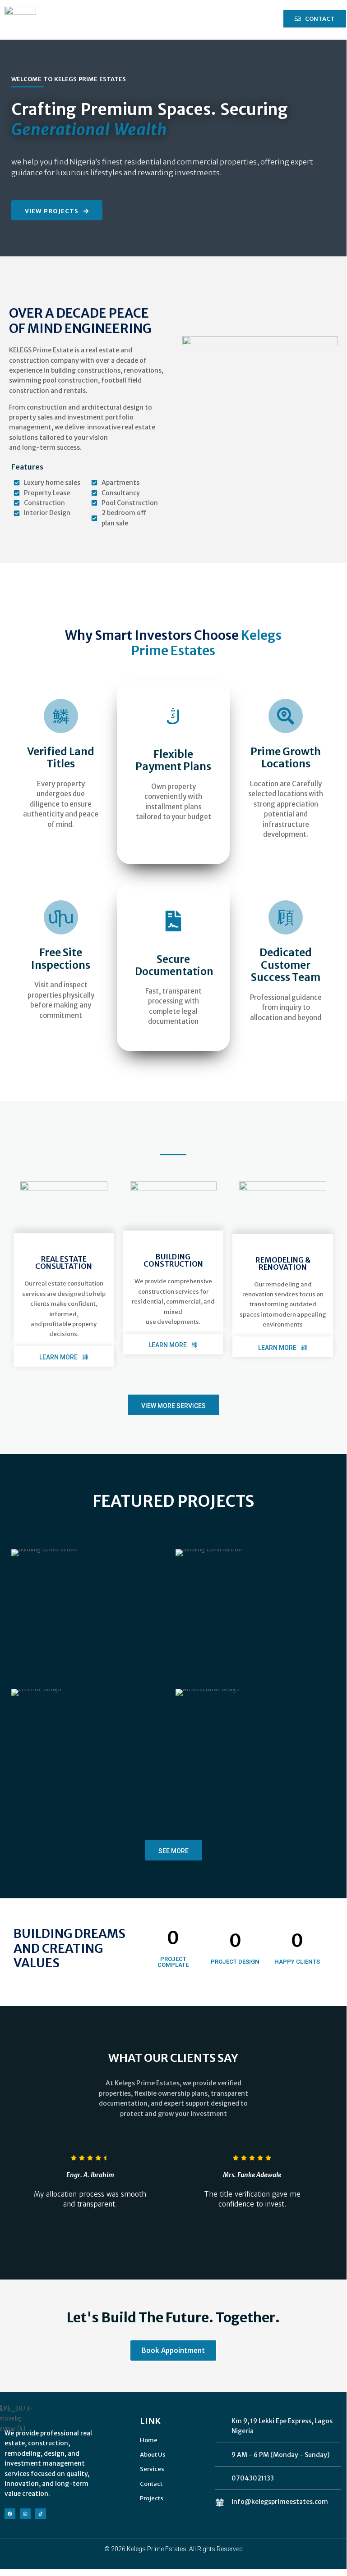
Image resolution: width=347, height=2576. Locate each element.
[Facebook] (10, 2514)
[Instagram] (25, 2514)
